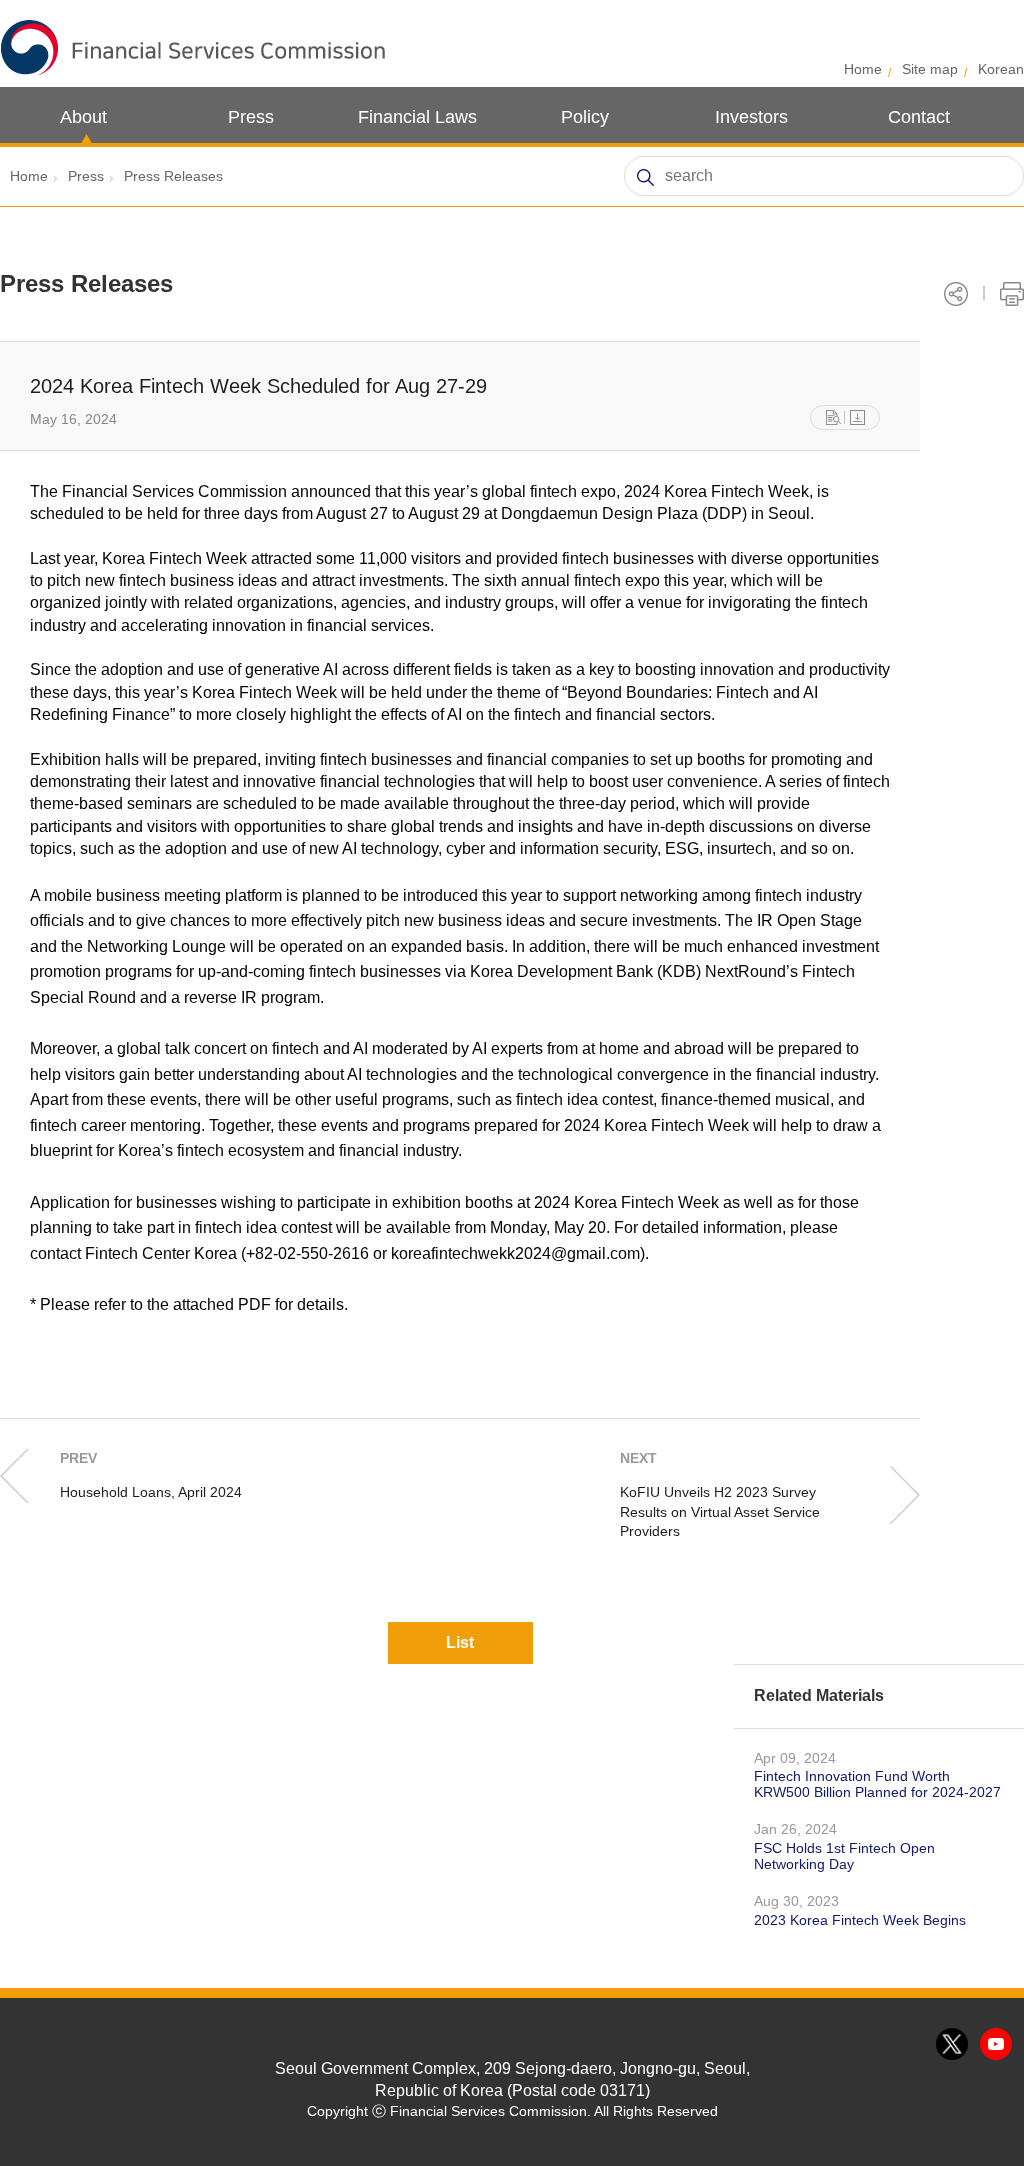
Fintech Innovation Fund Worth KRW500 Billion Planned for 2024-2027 (877, 1784)
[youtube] (997, 2045)
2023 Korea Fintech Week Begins (860, 1920)
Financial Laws (417, 117)
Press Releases (173, 176)
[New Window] (833, 417)
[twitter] (953, 2045)
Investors (751, 117)
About (83, 117)
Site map (930, 69)
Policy (585, 117)
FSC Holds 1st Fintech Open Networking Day (844, 1856)
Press (251, 117)
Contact (919, 117)
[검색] (645, 177)
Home (863, 69)
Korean (1001, 69)
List (460, 1642)
